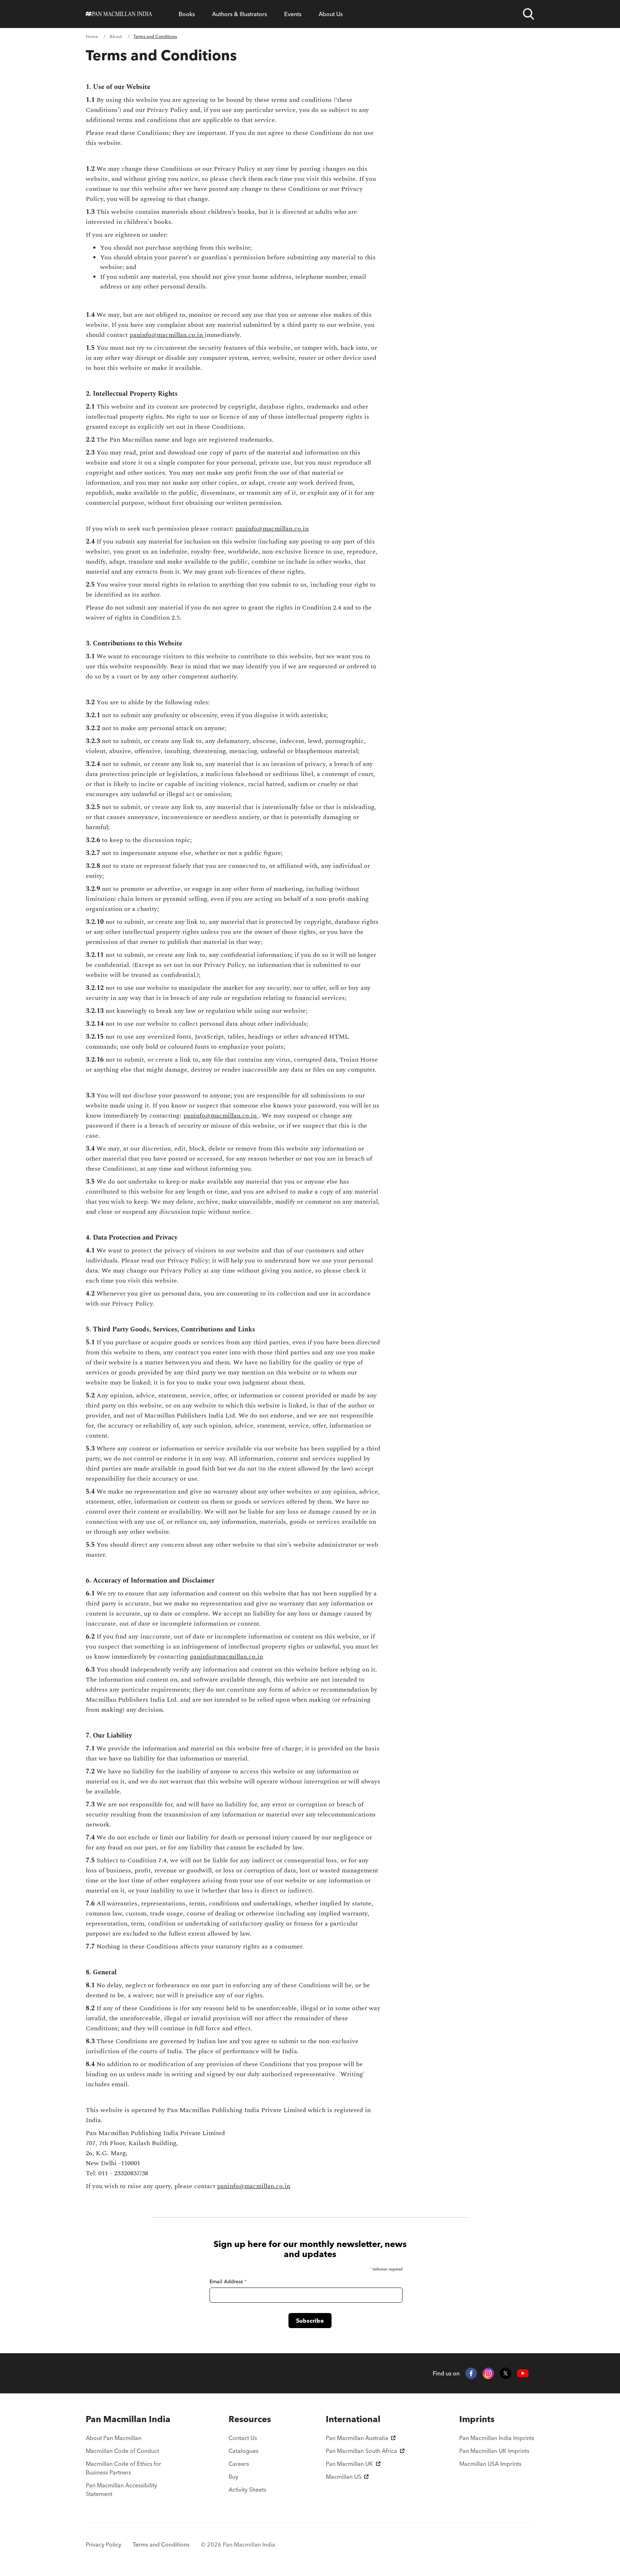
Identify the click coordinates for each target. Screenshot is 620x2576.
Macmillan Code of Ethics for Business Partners (123, 2468)
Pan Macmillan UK (349, 2464)
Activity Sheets (247, 2490)
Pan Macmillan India (128, 2419)
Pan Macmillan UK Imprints (494, 2451)
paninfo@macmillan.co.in (167, 335)
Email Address (228, 2281)
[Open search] (529, 14)
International (353, 2419)
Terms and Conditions (161, 2544)
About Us (331, 14)
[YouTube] (523, 2373)
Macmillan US (344, 2477)
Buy (233, 2477)
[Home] (119, 14)
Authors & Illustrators (239, 14)
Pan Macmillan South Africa (361, 2451)
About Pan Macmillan (114, 2438)
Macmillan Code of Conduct (122, 2451)
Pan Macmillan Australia (357, 2438)
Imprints (477, 2419)
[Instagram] (488, 2373)
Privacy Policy (104, 2544)
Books (187, 14)
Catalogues (243, 2451)
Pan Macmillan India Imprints (497, 2438)
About (116, 36)
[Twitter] (506, 2373)
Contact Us (243, 2438)
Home (92, 36)
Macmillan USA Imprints (490, 2464)
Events (293, 14)
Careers (239, 2464)
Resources (250, 2419)
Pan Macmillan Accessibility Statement (121, 2490)
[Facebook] (471, 2373)
